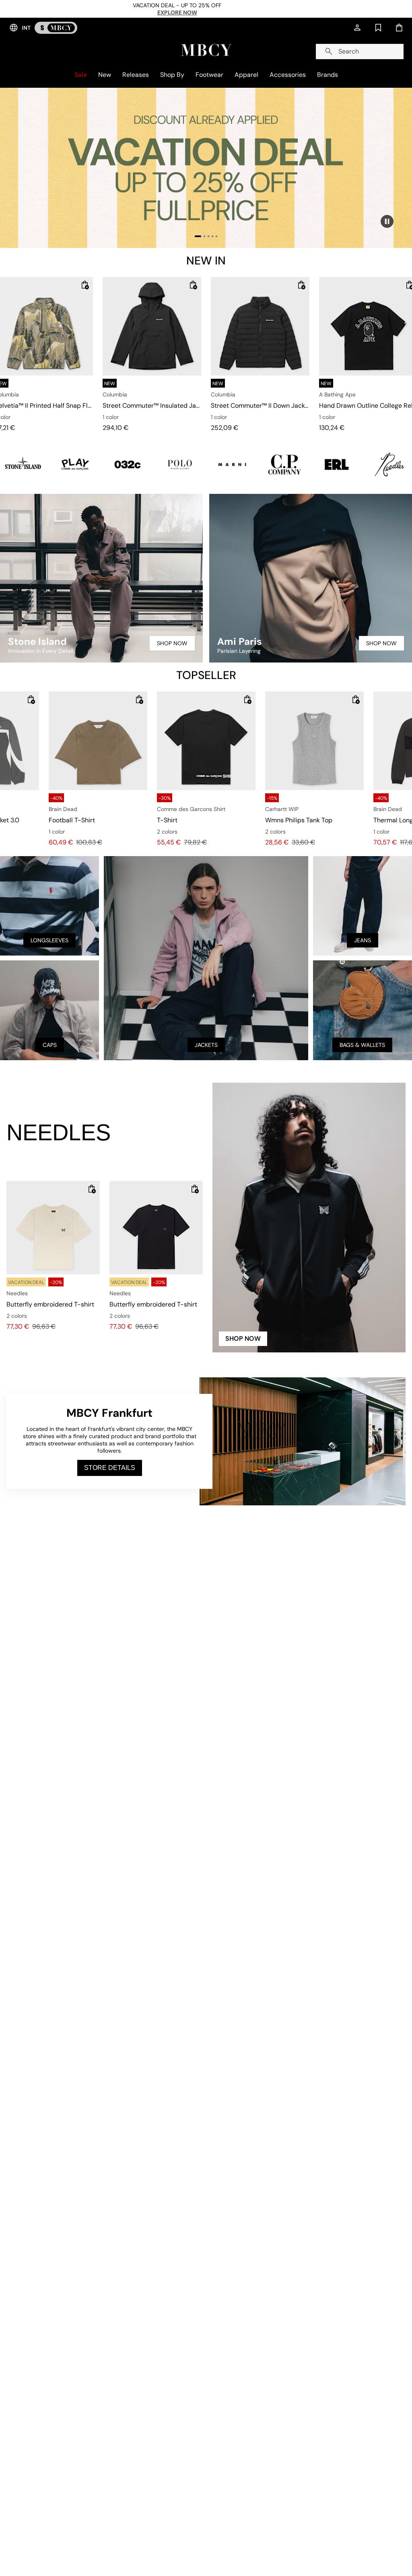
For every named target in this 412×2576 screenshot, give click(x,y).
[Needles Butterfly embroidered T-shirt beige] (53, 1228)
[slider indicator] (198, 236)
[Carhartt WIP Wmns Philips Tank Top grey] (314, 741)
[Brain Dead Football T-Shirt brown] (98, 741)
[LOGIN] (357, 28)
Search (349, 51)
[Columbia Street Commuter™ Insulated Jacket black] (152, 326)
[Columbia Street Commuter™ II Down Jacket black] (260, 326)
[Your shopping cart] (399, 28)
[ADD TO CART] (85, 285)
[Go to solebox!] (56, 28)
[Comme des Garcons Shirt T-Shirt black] (206, 741)
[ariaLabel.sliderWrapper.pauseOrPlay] (387, 221)
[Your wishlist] (378, 28)
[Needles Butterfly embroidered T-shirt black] (156, 1228)
